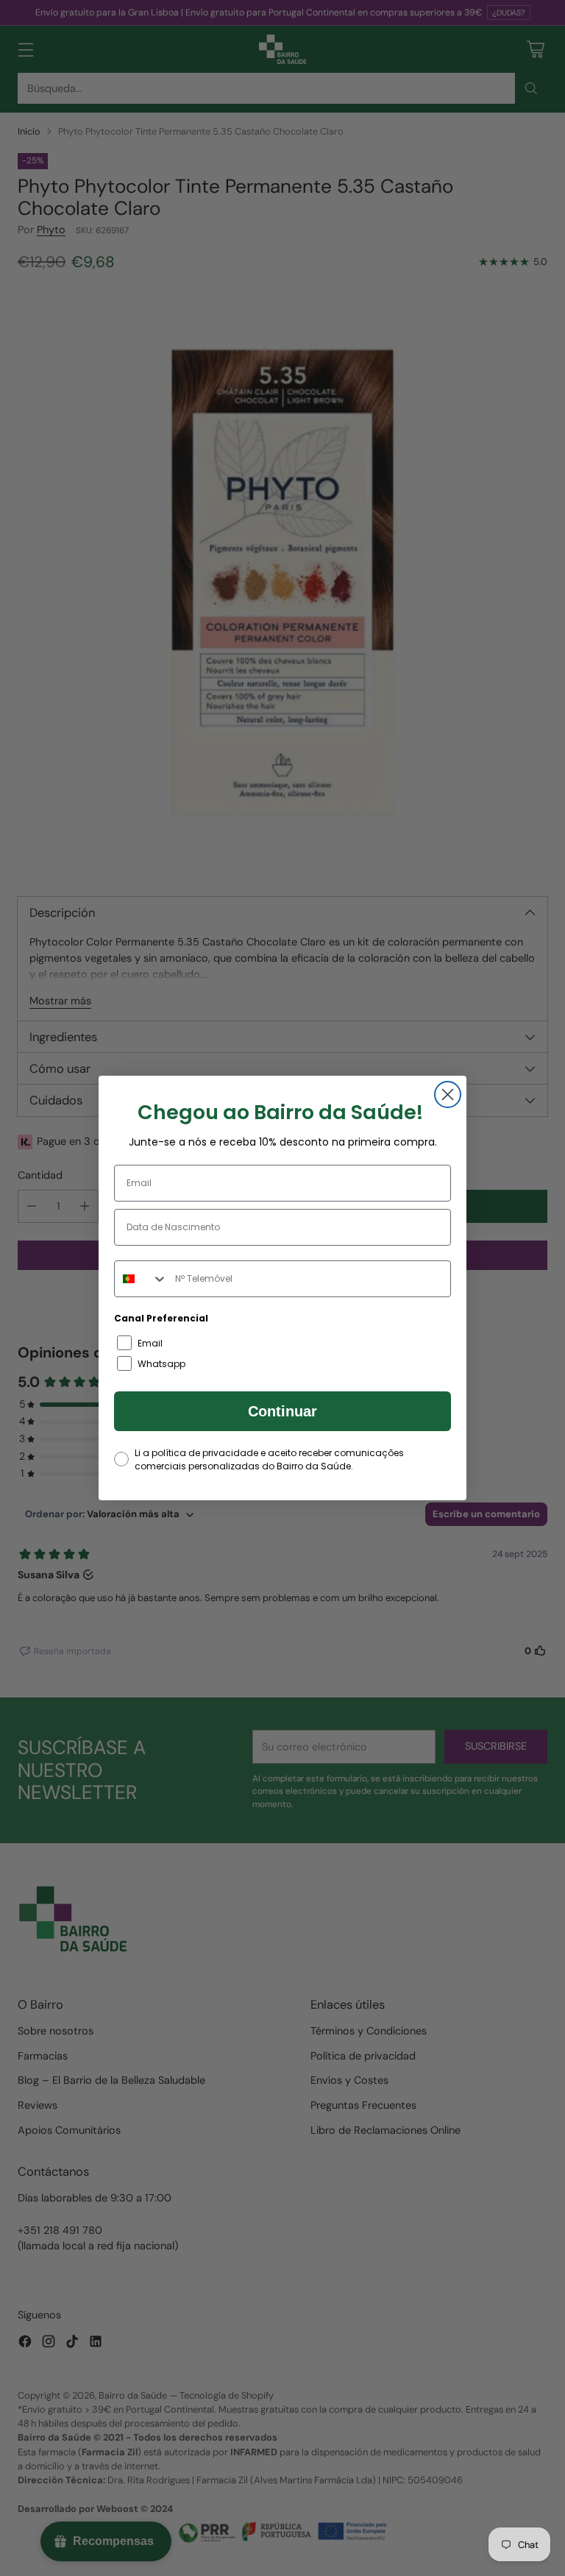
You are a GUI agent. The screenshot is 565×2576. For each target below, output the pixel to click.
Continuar (282, 1411)
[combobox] (141, 1279)
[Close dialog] (448, 1094)
